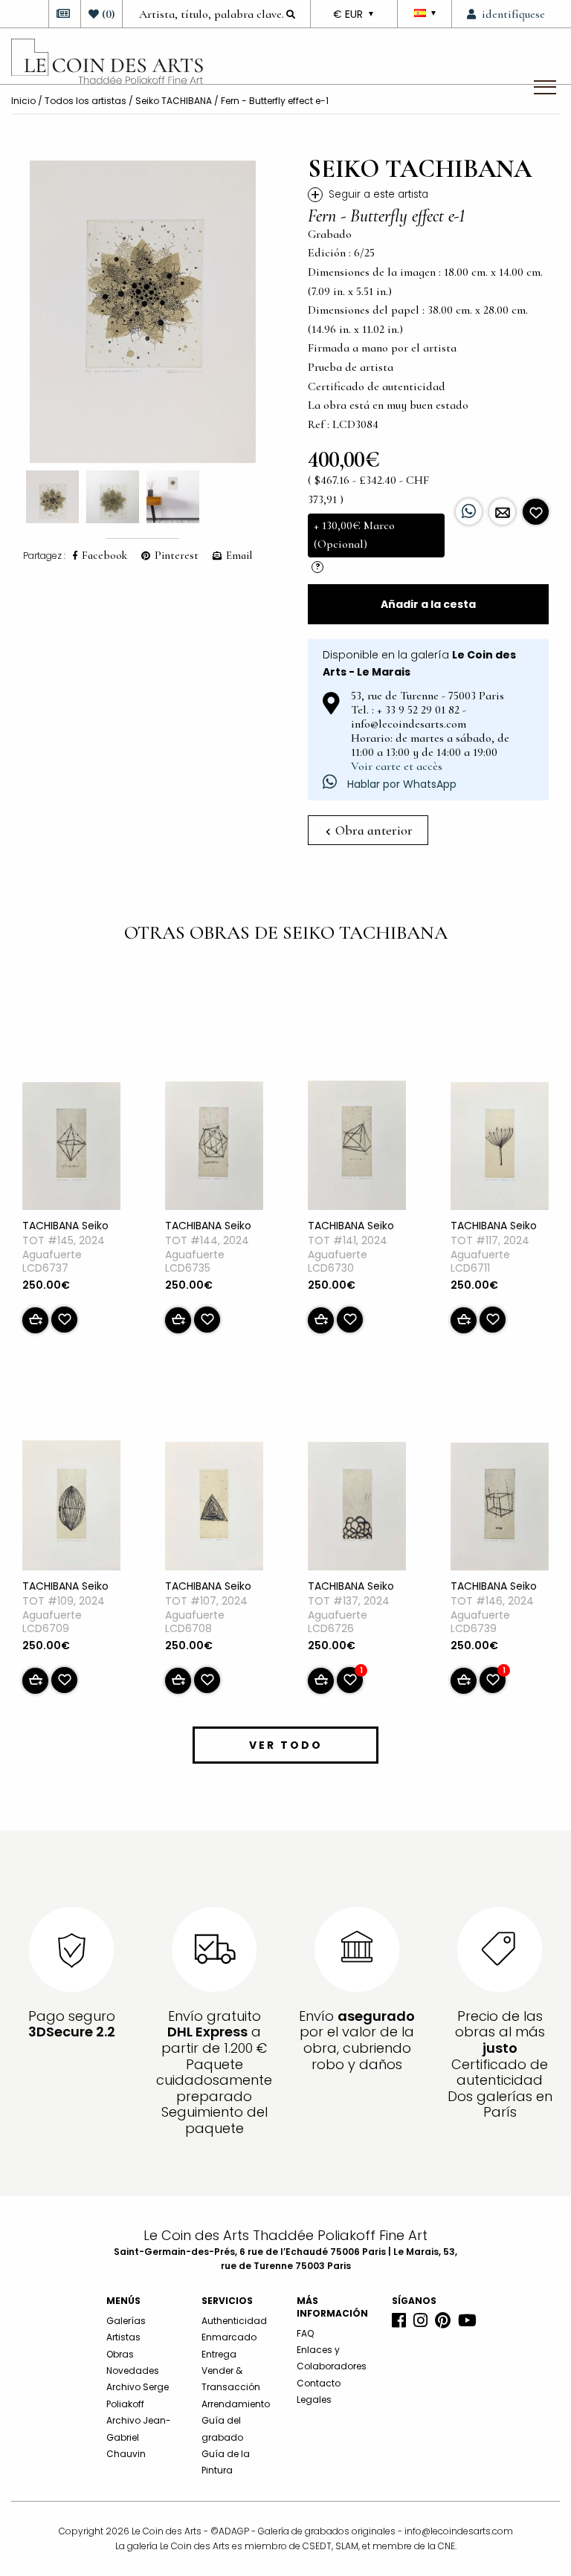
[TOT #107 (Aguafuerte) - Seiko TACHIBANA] (214, 1509)
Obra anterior (372, 830)
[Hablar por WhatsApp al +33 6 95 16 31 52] (469, 512)
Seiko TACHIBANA (174, 101)
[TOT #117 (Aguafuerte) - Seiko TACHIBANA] (500, 1149)
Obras (120, 2354)
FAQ (305, 2333)
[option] (143, 312)
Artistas (123, 2337)
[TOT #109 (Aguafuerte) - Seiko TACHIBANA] (71, 1509)
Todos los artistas (86, 101)
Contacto (319, 2383)
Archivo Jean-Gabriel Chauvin (139, 2437)
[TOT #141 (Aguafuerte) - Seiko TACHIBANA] (357, 1148)
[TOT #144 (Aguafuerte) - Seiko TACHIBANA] (214, 1148)
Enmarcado (229, 2337)
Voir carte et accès (397, 766)
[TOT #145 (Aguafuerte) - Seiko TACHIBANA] (71, 1149)
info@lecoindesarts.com (459, 2531)
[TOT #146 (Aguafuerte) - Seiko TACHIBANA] (500, 1509)
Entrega (219, 2354)
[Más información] (502, 512)
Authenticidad (234, 2321)
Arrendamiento (236, 2404)
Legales (314, 2399)
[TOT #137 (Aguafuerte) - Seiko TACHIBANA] (357, 1509)
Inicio (23, 101)
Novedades (133, 2370)
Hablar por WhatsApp (400, 784)
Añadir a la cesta (428, 604)
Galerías (126, 2321)
